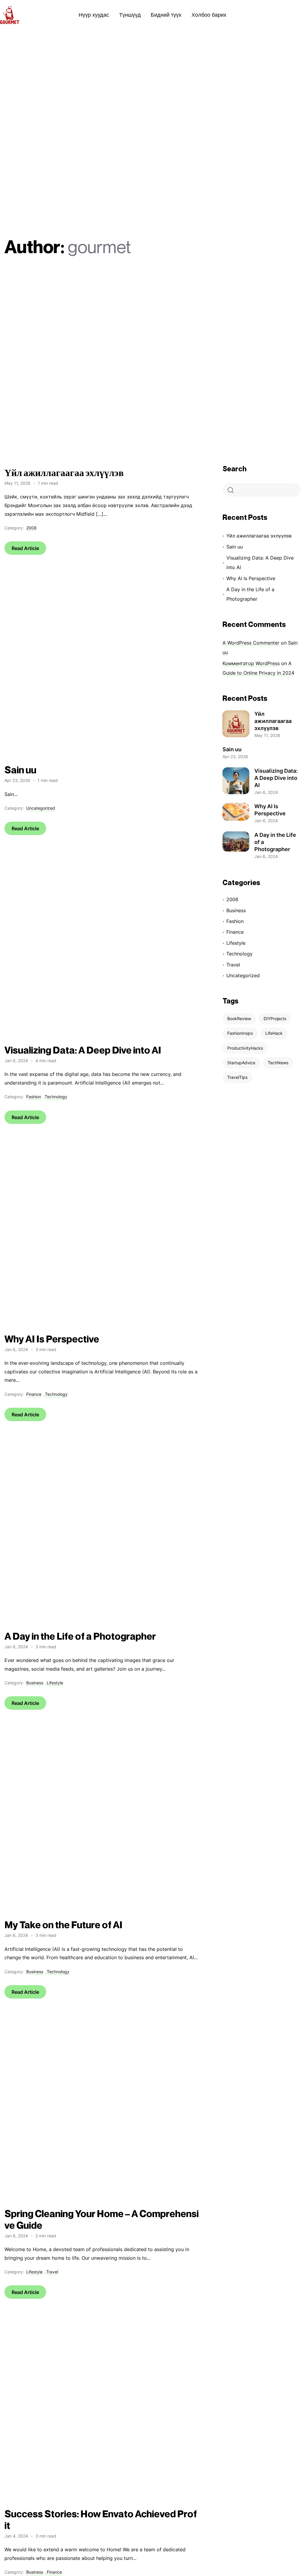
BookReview (239, 1019)
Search (235, 469)
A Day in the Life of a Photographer (250, 594)
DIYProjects (275, 1019)
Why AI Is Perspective (251, 578)
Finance (34, 1394)
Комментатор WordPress (251, 663)
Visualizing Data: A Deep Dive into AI (260, 563)
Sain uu (235, 547)
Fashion (34, 1097)
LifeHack (274, 1033)
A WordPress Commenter (251, 643)
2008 (31, 528)
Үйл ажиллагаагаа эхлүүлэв (259, 536)
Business (35, 1683)
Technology (56, 1097)
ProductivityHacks (245, 1048)
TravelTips (237, 1077)
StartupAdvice (241, 1063)
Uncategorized (41, 808)
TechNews (278, 1063)
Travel (52, 2272)
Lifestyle (55, 1683)
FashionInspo (240, 1033)
